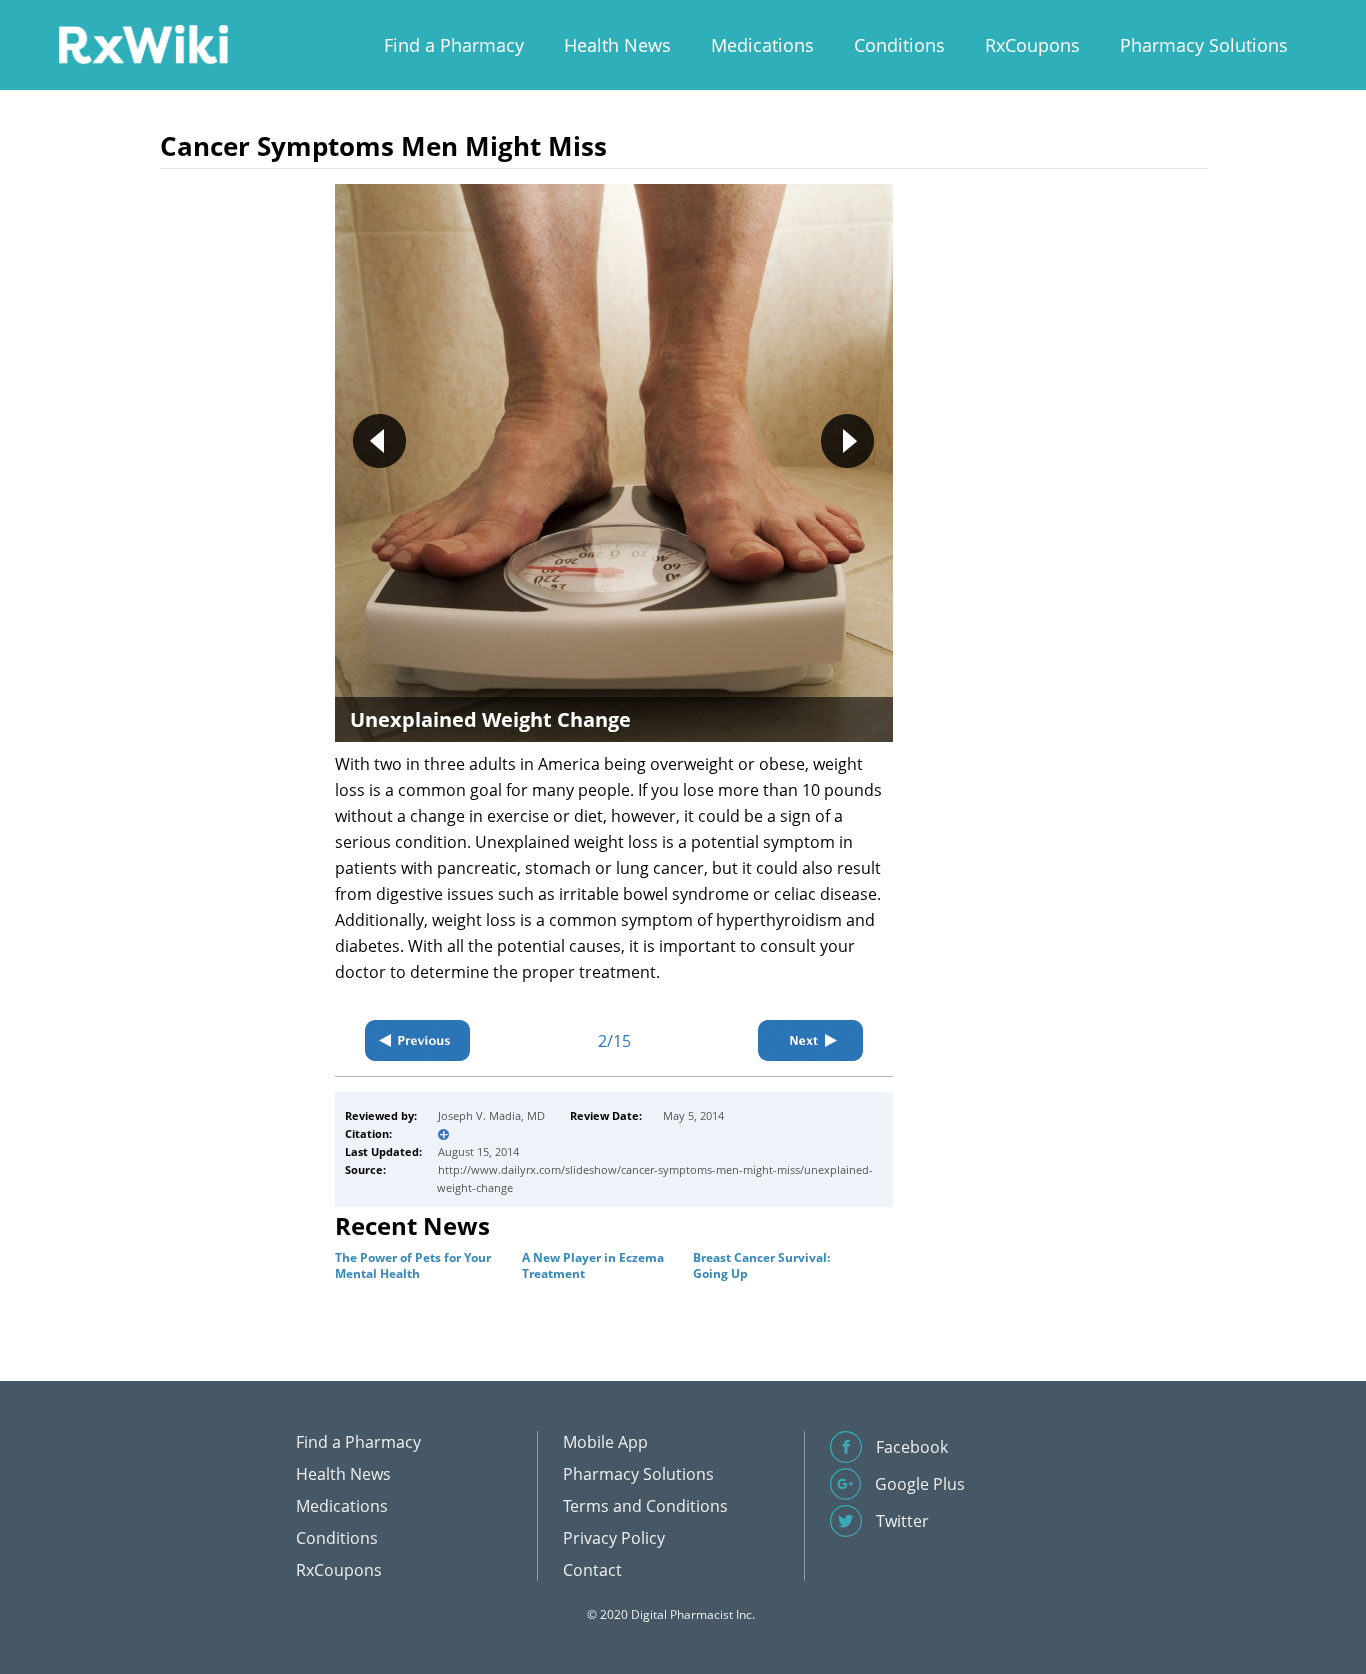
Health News (617, 45)
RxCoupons (1032, 45)
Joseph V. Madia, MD (491, 1115)
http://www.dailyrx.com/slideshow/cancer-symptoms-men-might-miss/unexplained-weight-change (655, 1178)
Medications (762, 45)
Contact (592, 1570)
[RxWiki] (143, 43)
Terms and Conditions (645, 1506)
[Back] (417, 1040)
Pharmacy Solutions (1204, 45)
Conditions (899, 45)
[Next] (810, 1040)
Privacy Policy (614, 1538)
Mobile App (605, 1442)
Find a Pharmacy (454, 45)
